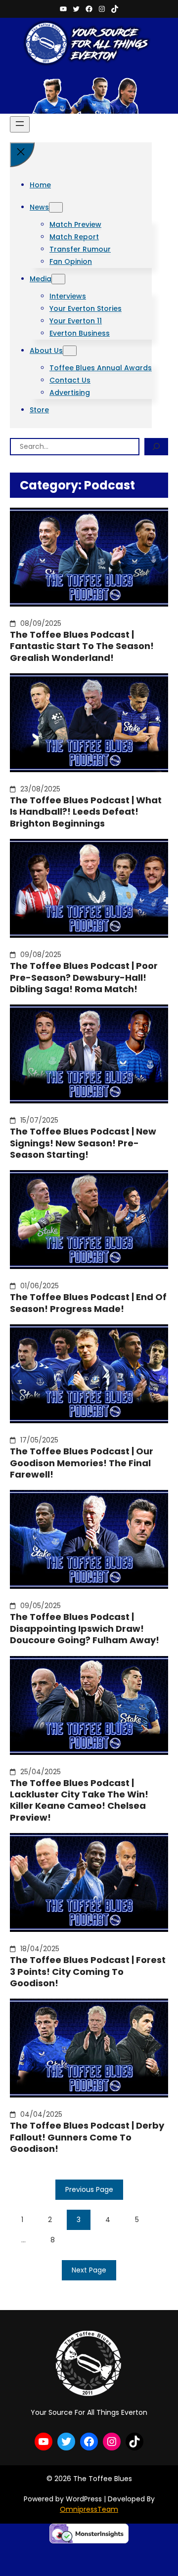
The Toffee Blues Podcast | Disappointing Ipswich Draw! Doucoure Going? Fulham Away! (85, 1628)
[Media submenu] (58, 279)
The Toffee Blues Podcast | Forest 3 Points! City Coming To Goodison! (88, 1971)
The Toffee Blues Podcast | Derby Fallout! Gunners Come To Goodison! (87, 2137)
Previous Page (89, 2189)
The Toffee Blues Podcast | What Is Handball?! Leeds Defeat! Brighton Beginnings (86, 812)
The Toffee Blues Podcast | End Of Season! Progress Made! (88, 1303)
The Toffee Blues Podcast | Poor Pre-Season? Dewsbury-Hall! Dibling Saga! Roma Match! (84, 977)
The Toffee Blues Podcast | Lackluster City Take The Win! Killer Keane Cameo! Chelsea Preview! (79, 1800)
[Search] (156, 447)
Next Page (89, 2270)
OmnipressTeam (89, 2509)
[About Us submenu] (70, 351)
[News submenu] (56, 207)
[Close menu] (22, 155)
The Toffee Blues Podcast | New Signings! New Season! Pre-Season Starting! (83, 1143)
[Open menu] (20, 124)
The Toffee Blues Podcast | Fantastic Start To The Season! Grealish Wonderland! (82, 646)
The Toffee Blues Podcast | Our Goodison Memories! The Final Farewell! (82, 1463)
